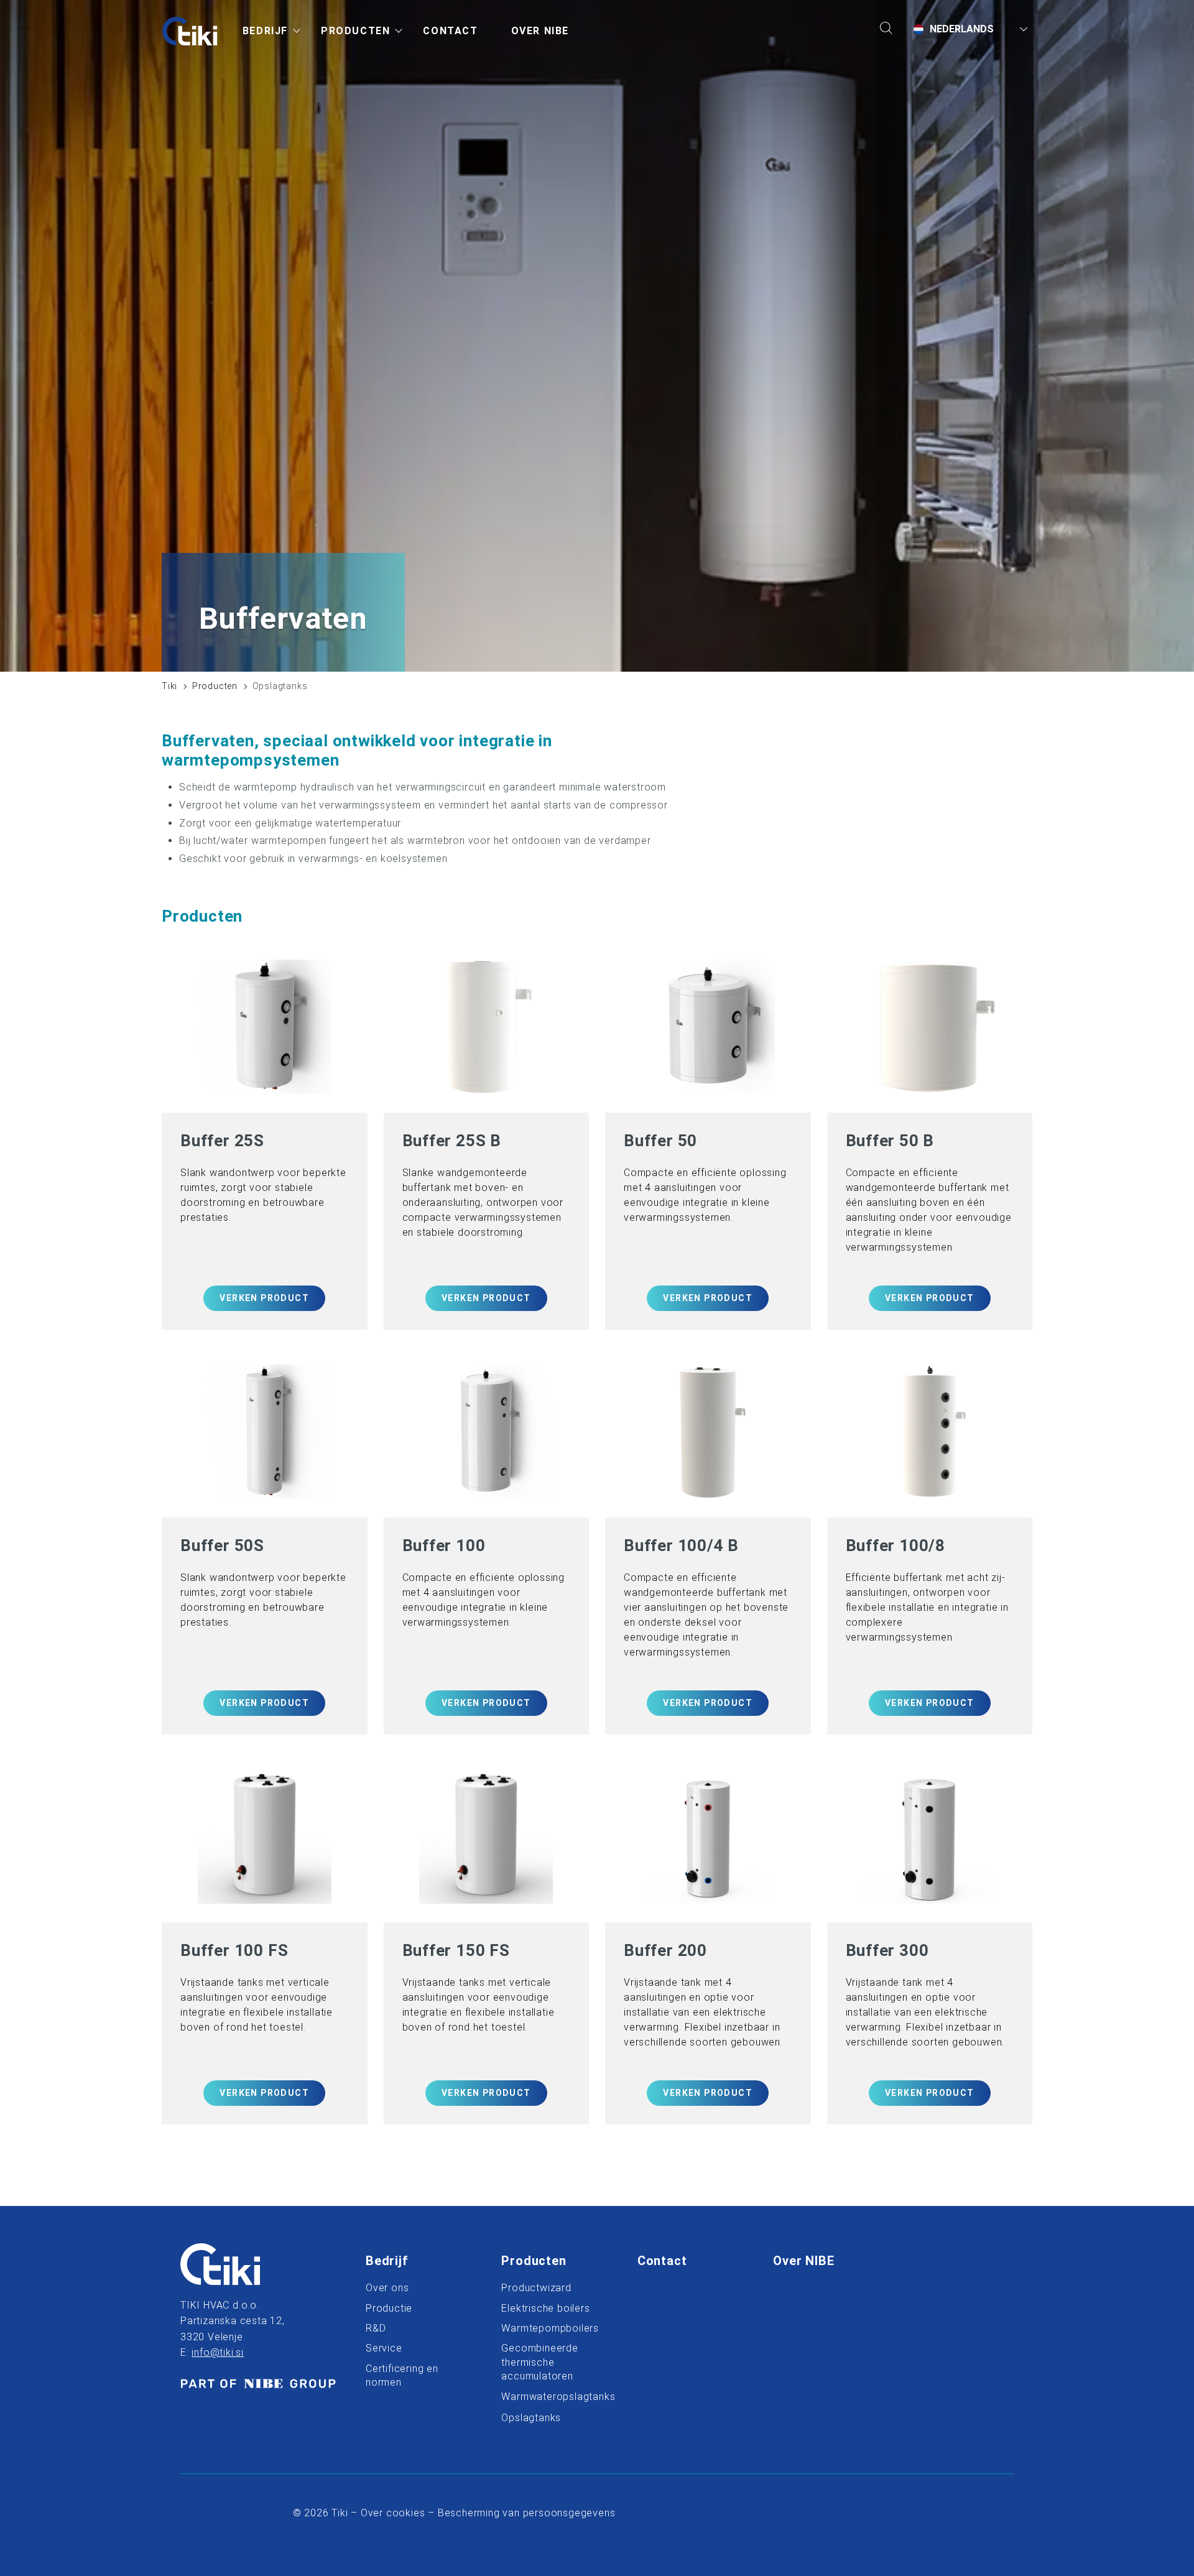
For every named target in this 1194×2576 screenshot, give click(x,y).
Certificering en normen (402, 2375)
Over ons (387, 2288)
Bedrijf (387, 2261)
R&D (376, 2328)
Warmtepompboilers (550, 2328)
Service (384, 2348)
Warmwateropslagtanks (553, 2397)
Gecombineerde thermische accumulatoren (539, 2362)
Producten (215, 686)
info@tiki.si (218, 2352)
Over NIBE (825, 2261)
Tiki (169, 686)
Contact (662, 2261)
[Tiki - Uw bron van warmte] (190, 31)
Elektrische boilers (545, 2308)
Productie (389, 2308)
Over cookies (393, 2513)
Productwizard (536, 2288)
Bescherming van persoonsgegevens (527, 2513)
